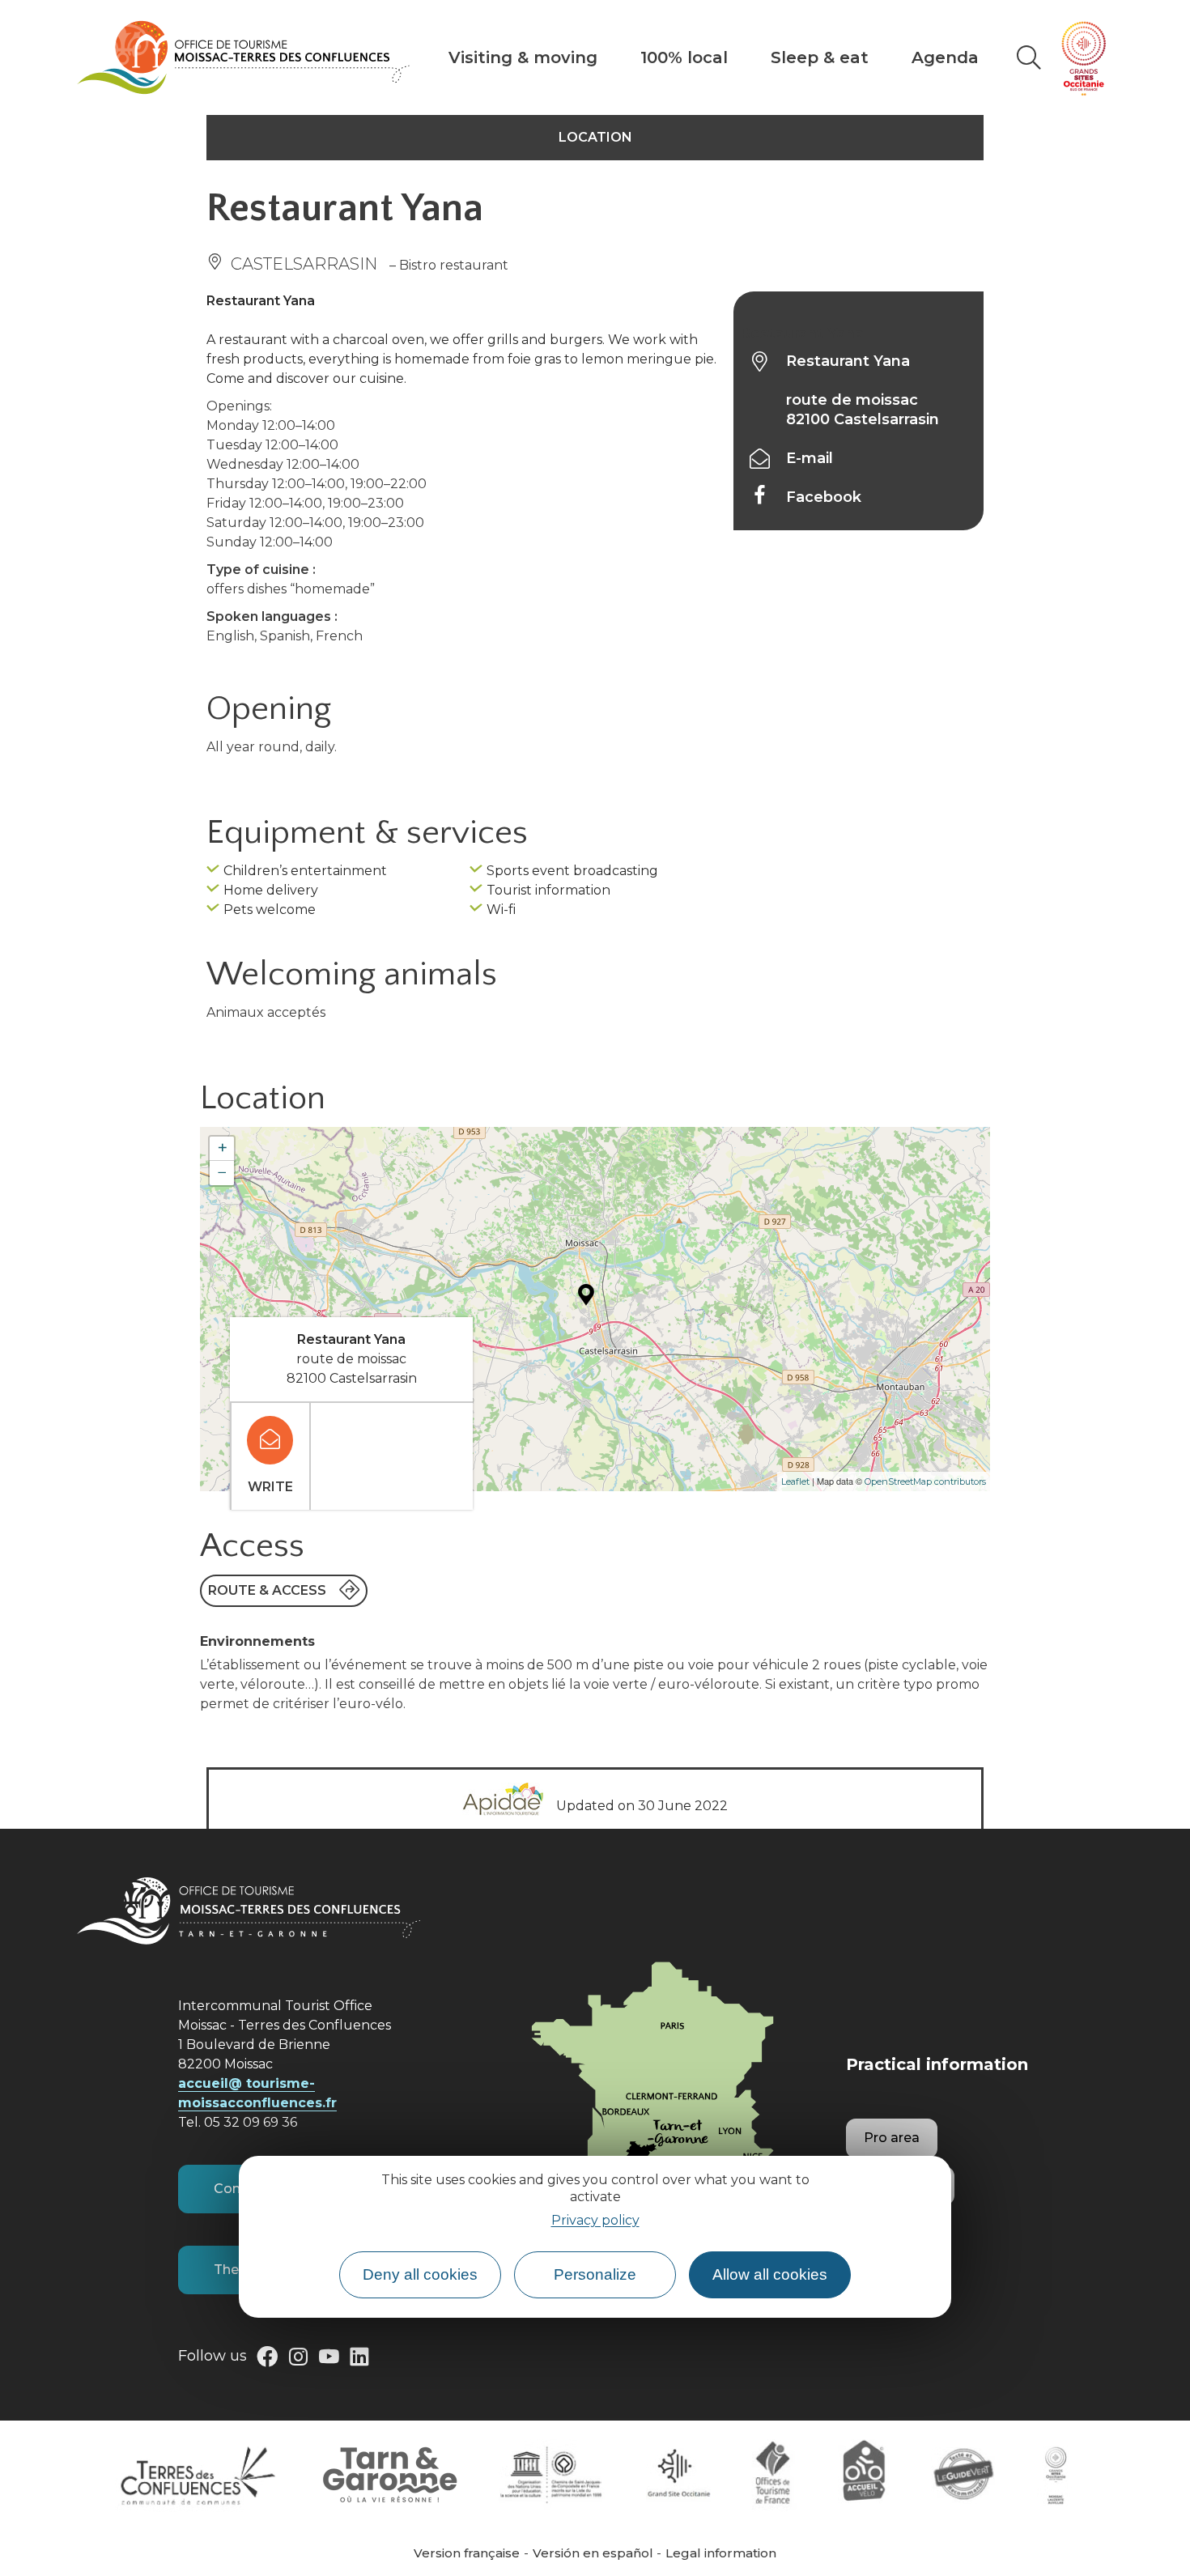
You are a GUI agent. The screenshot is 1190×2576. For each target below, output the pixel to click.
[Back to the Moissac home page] (243, 57)
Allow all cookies (770, 2275)
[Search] (1029, 57)
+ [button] (222, 1148)
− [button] (222, 1173)
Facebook (824, 497)
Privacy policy (595, 2220)
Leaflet (795, 1481)
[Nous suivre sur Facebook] (267, 2360)
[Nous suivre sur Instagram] (298, 2360)
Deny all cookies (420, 2275)
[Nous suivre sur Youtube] (329, 2360)
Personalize (595, 2275)
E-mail (810, 458)
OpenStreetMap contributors (925, 1481)
